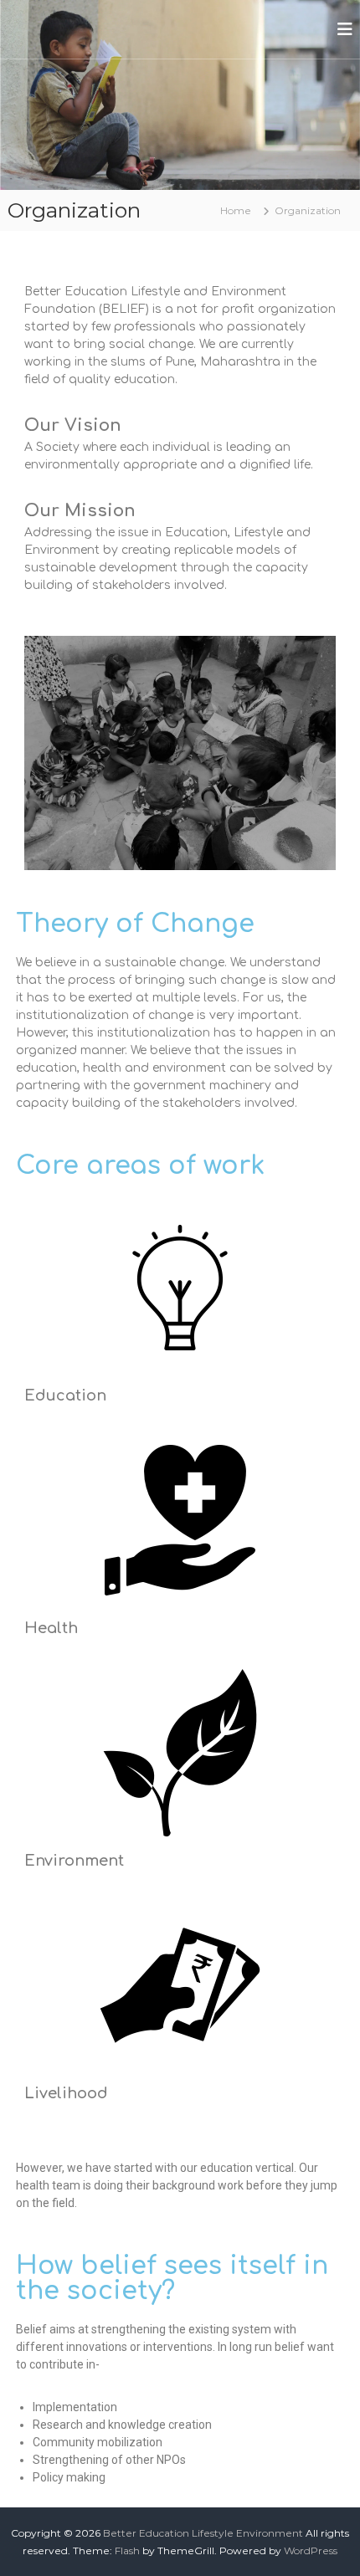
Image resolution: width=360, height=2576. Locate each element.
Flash (127, 2550)
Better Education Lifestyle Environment (203, 2533)
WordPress (311, 2550)
